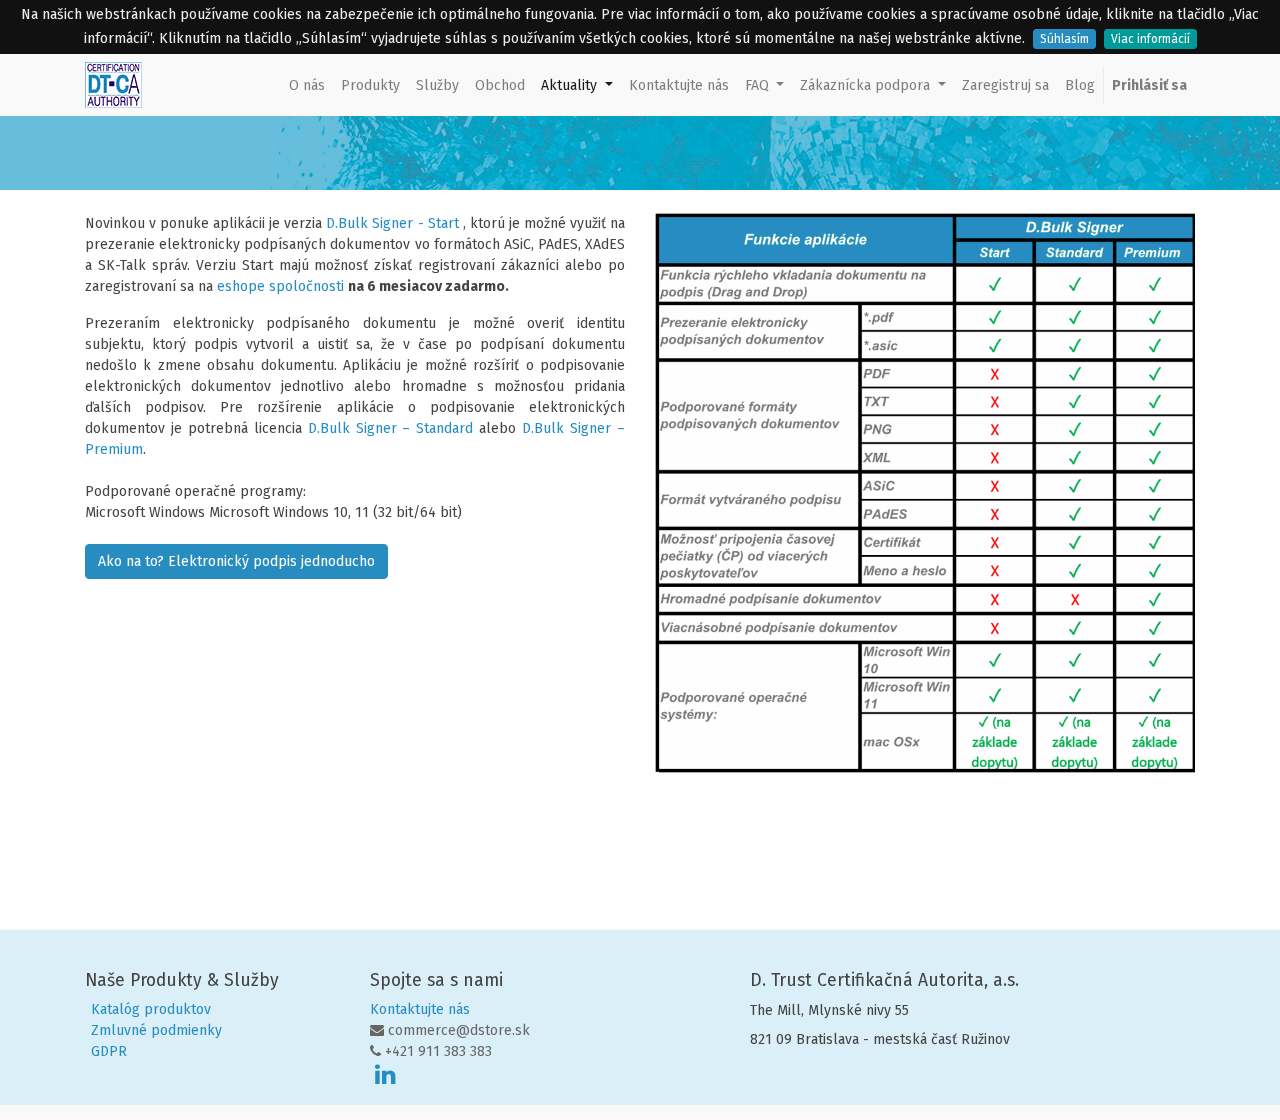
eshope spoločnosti (280, 286)
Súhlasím (1064, 39)
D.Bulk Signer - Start (392, 223)
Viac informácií (1150, 39)
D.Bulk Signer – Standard (391, 428)
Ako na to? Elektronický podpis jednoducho (236, 561)
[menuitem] (307, 85)
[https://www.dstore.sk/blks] (461, 223)
